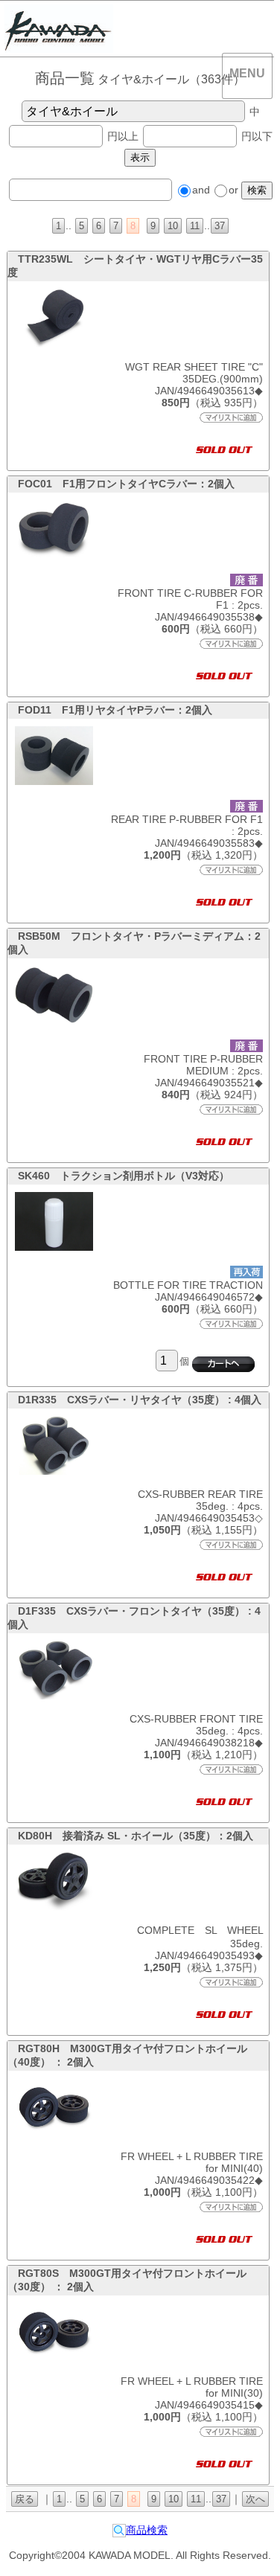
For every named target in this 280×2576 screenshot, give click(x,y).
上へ (253, 2545)
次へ (255, 2499)
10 (173, 226)
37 (220, 226)
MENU (247, 73)
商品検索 (147, 2530)
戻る (25, 2499)
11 (195, 226)
